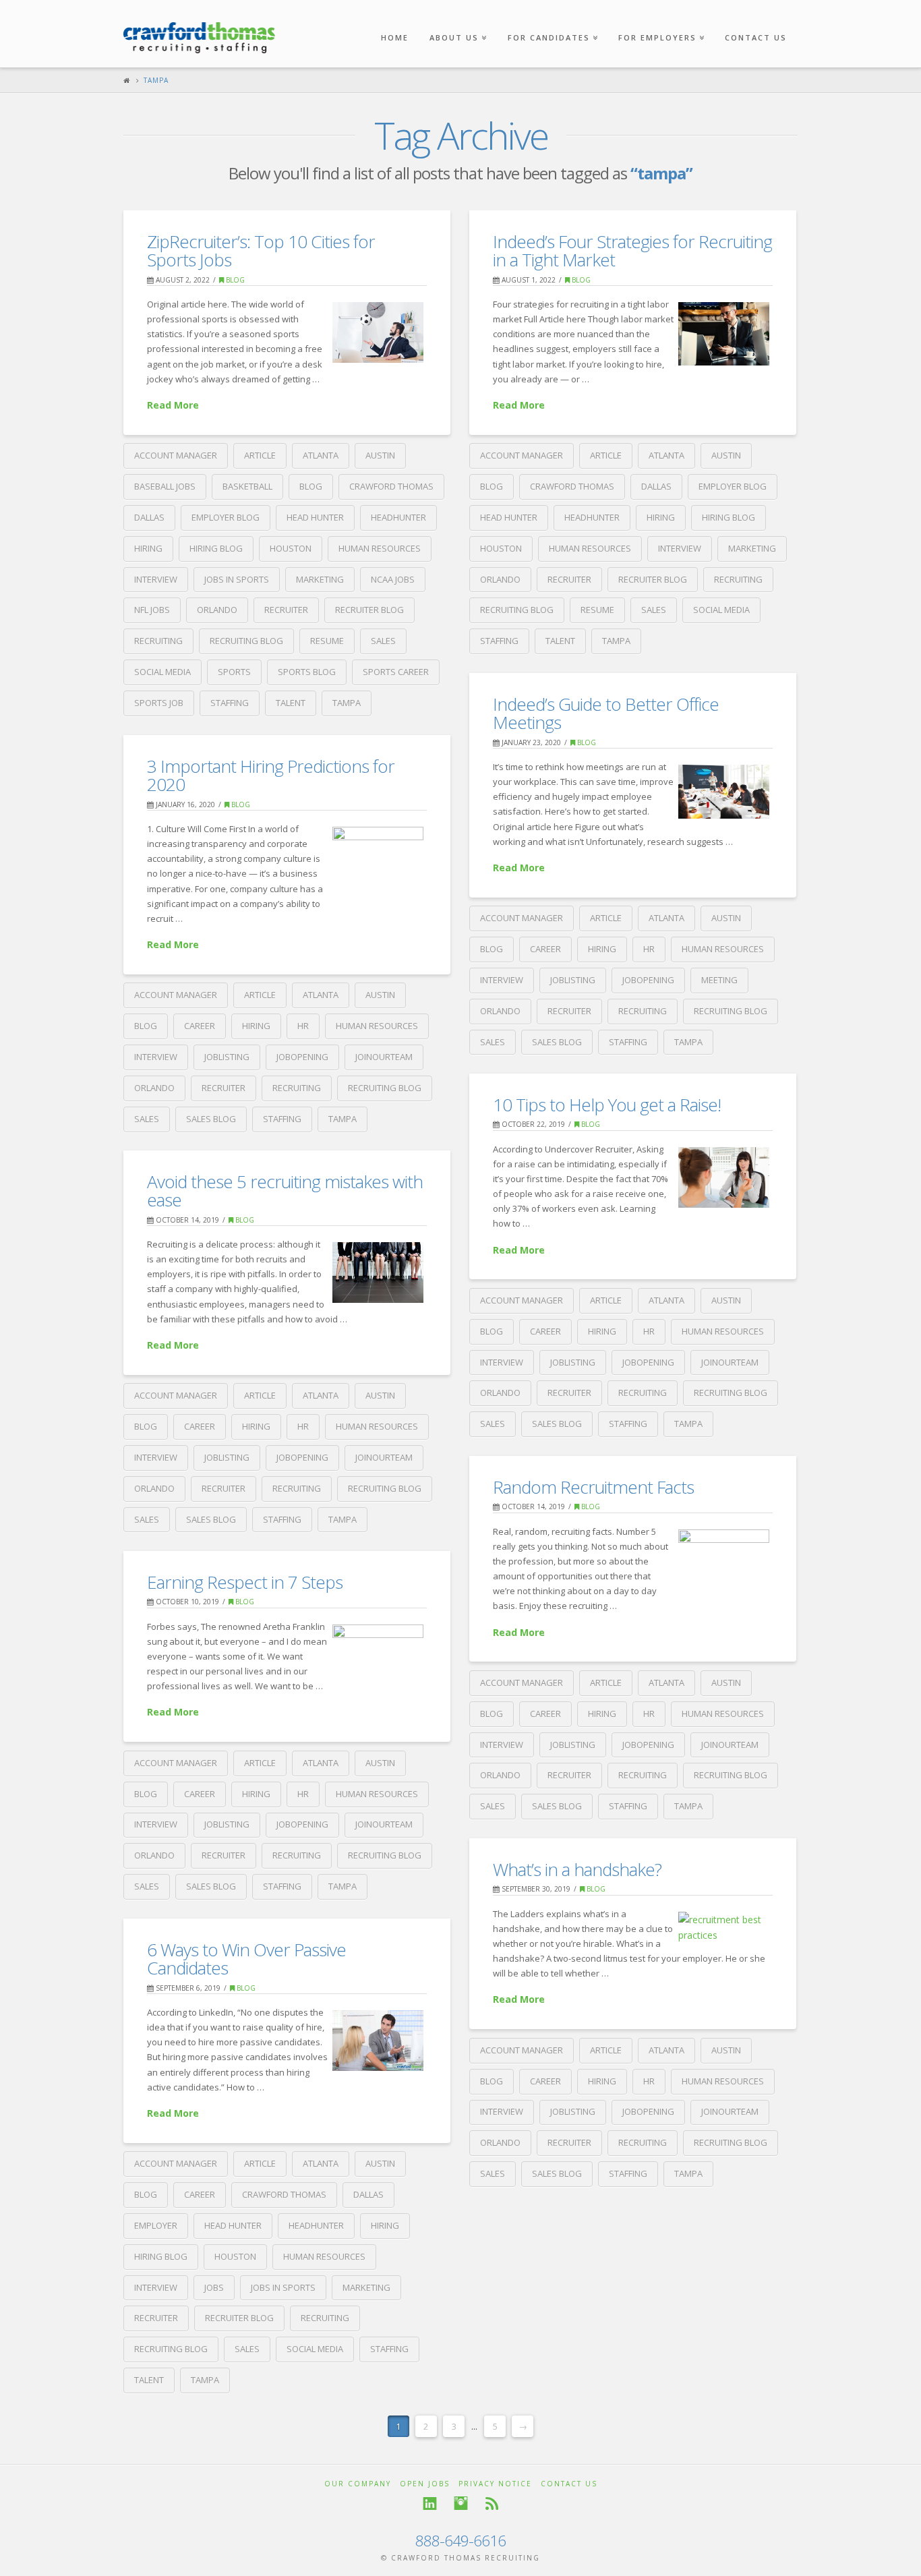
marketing (320, 579)
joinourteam (384, 1057)
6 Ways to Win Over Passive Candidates (246, 1959)
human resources (380, 548)
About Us (457, 21)
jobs (214, 2287)
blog (311, 486)
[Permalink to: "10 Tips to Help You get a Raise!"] (724, 1177)
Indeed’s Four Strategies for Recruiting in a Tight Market (632, 251)
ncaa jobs (393, 579)
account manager (176, 455)
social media (162, 672)
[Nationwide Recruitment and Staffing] (199, 31)
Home (395, 37)
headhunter (398, 517)
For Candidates (552, 21)
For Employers (660, 21)
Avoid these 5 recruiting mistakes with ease (285, 1191)
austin (380, 455)
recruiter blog (369, 610)
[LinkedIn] (430, 2504)
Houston (291, 548)
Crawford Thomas (391, 486)
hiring (148, 548)
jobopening (648, 980)
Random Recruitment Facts (593, 1487)
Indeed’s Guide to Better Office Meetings (606, 713)
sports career (396, 672)
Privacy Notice (495, 2484)
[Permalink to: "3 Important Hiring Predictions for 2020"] (378, 860)
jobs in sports (237, 579)
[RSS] (492, 2504)
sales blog (557, 1042)
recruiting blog (246, 641)
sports (234, 672)
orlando (217, 610)
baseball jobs (165, 486)
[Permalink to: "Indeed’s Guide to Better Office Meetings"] (724, 792)
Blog (234, 280)
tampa (347, 703)
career (545, 949)
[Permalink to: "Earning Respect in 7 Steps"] (378, 1655)
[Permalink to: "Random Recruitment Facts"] (724, 1560)
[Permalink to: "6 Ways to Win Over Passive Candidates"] (378, 2041)
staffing (230, 703)
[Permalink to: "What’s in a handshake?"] (724, 1928)
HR (649, 949)
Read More (173, 405)
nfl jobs (152, 610)
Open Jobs (425, 2484)
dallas (149, 517)
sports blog (307, 672)
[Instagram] (461, 2504)
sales (383, 641)
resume (327, 641)
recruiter (286, 610)
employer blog (226, 517)
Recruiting (158, 641)
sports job (159, 703)
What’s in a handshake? (577, 1869)
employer (156, 2225)
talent (291, 703)
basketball (247, 486)
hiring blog (216, 548)
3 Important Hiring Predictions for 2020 (271, 775)
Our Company (358, 2484)
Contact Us (756, 37)
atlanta (321, 455)
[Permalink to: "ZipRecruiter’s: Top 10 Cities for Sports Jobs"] (378, 332)
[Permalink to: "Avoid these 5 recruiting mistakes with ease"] (378, 1272)
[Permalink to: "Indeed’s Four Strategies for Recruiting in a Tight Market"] (724, 334)
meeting (719, 980)
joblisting (573, 980)
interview (156, 579)
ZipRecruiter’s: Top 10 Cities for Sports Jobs (261, 251)
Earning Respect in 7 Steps (245, 1582)
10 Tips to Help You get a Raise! (607, 1105)
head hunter (315, 517)
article (260, 455)
